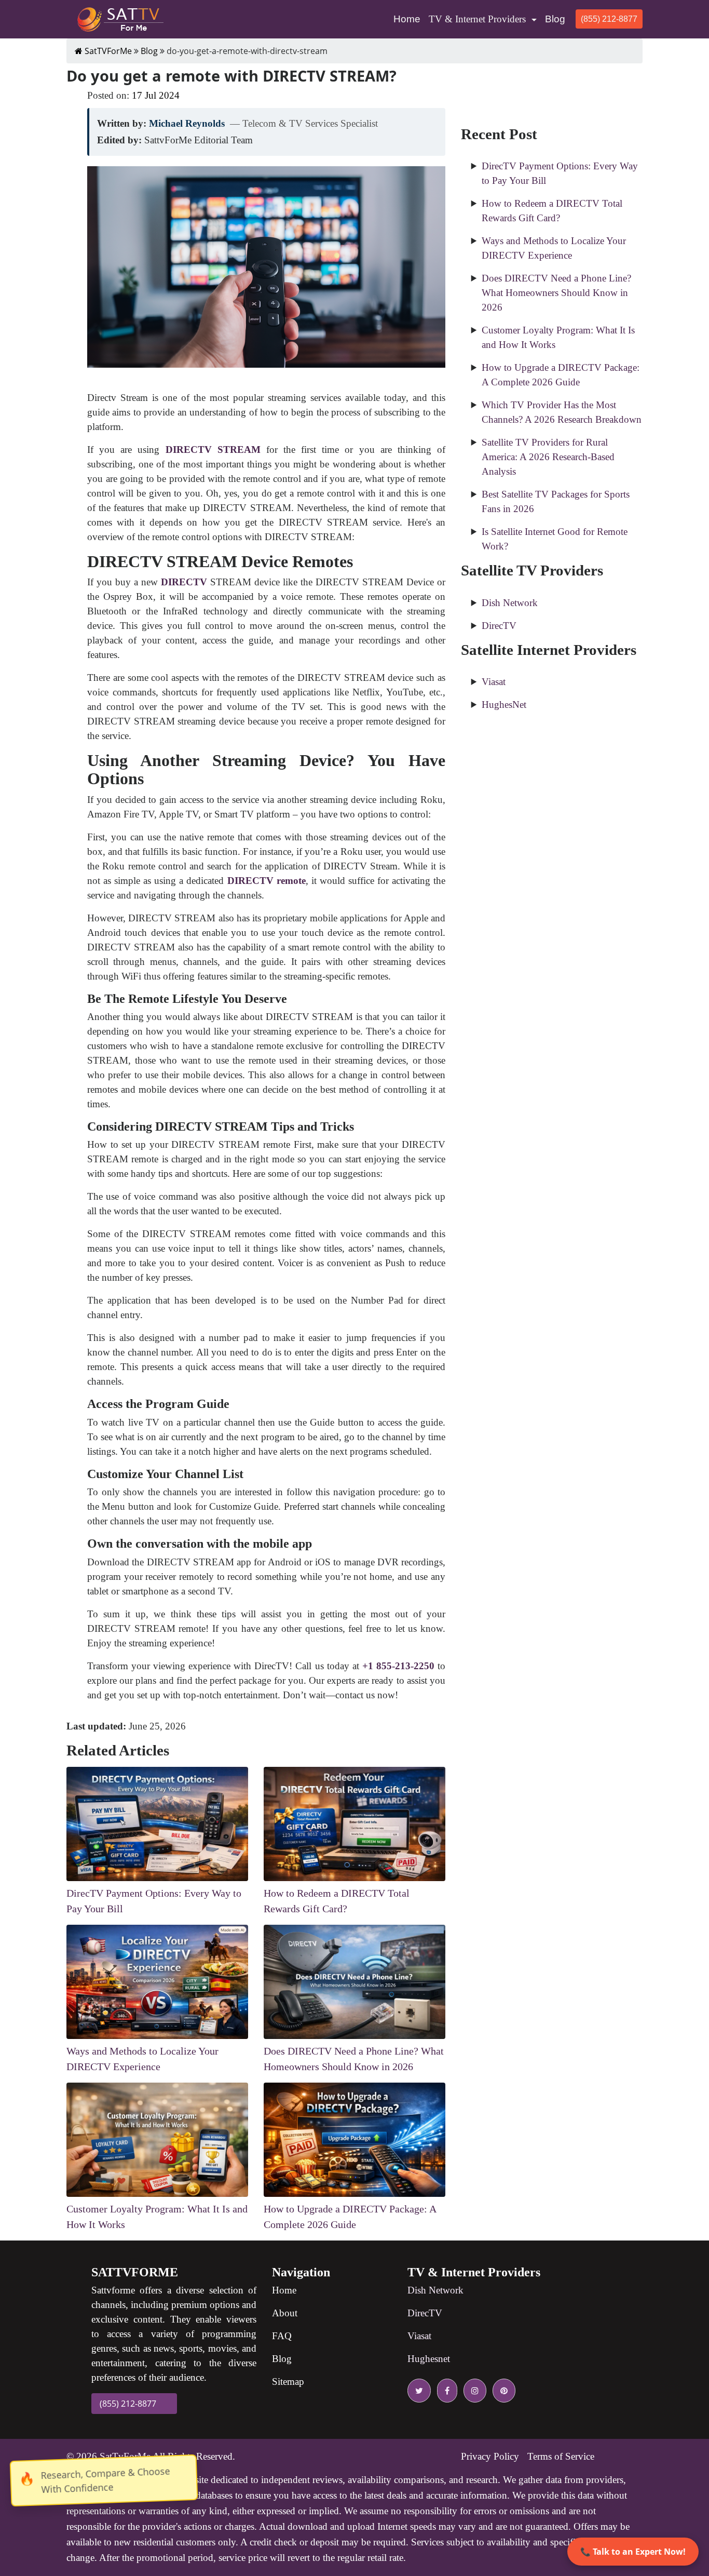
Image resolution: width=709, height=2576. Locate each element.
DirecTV (499, 626)
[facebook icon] (445, 2391)
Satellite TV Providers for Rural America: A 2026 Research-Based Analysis (548, 457)
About (285, 2313)
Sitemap (288, 2382)
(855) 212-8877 (609, 19)
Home (409, 19)
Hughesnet (429, 2359)
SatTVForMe (107, 51)
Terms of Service (561, 2456)
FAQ (282, 2336)
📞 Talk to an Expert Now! (633, 2552)
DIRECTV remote (267, 881)
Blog (555, 19)
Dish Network (510, 603)
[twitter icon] (419, 2391)
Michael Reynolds (187, 123)
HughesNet (504, 705)
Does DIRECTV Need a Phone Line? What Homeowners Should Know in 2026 (556, 293)
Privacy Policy (490, 2456)
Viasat (494, 682)
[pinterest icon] (502, 2391)
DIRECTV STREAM (213, 450)
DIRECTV (184, 582)
